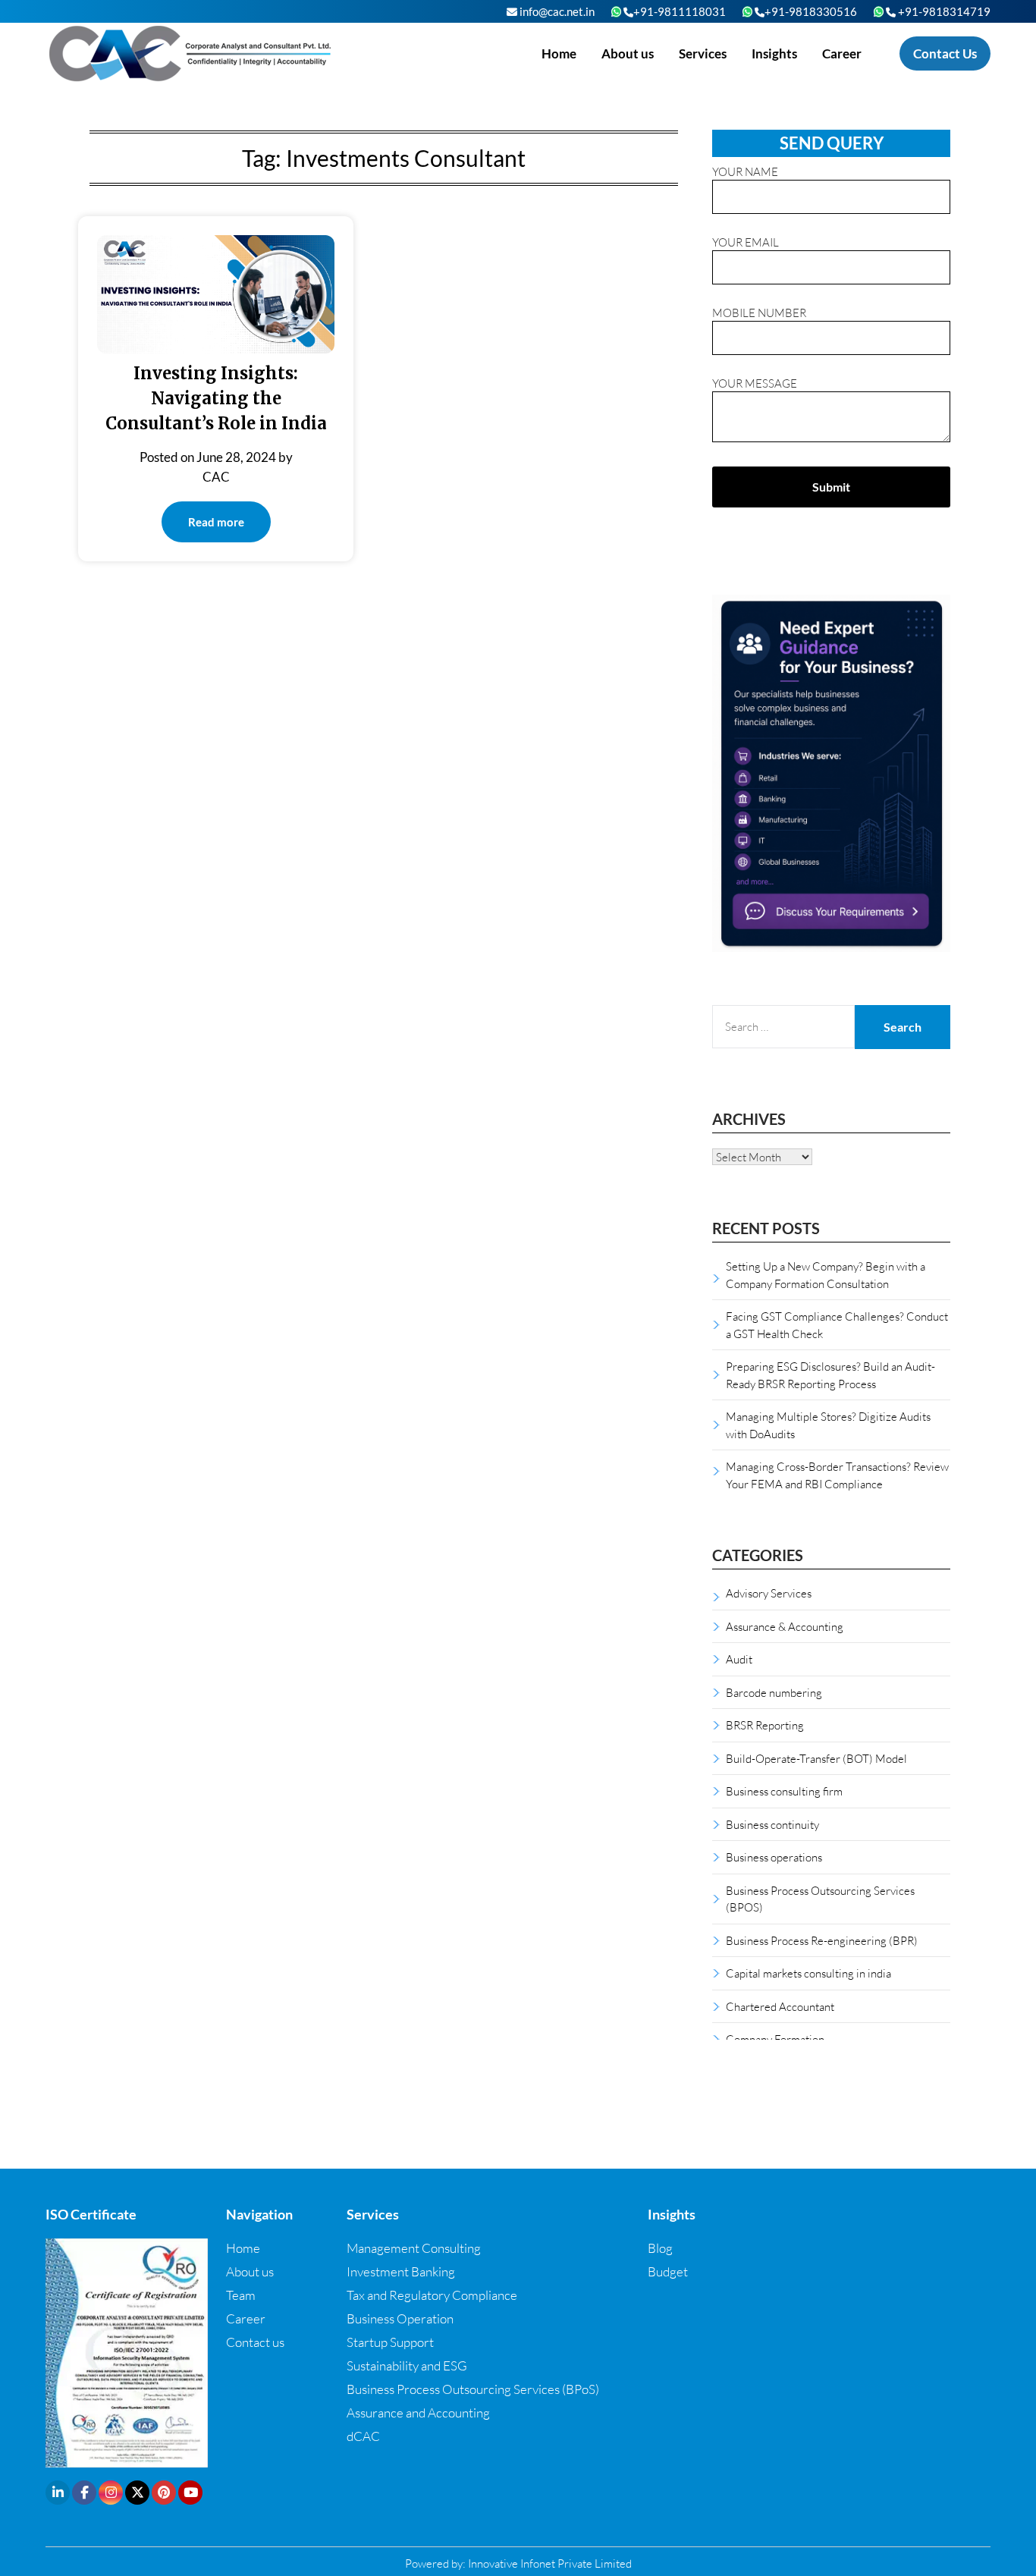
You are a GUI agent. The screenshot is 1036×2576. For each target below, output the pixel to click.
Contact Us (945, 53)
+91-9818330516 (811, 11)
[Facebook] (84, 2493)
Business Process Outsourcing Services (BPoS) (473, 2389)
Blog (660, 2248)
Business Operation (400, 2318)
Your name (745, 171)
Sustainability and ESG (407, 2366)
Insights (774, 53)
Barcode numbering (774, 1692)
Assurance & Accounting (785, 1626)
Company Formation (775, 2039)
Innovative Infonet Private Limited (550, 2563)
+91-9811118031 (680, 11)
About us (628, 53)
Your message (755, 383)
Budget (668, 2271)
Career (842, 53)
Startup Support (390, 2342)
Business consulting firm (784, 1791)
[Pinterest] (164, 2493)
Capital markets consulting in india (808, 1973)
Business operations (774, 1857)
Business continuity (772, 1824)
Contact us (255, 2342)
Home (559, 53)
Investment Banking (401, 2271)
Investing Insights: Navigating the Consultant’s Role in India (216, 398)
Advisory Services (769, 1593)
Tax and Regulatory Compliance (432, 2295)
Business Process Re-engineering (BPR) (822, 1940)
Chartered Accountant (780, 2006)
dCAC (363, 2436)
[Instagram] (111, 2493)
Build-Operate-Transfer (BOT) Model (816, 1758)
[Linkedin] (58, 2493)
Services (703, 53)
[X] (137, 2493)
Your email (746, 242)
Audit (739, 1659)
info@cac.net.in (556, 11)
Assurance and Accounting (418, 2413)
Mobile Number (759, 313)
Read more (216, 522)
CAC (216, 477)
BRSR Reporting (765, 1725)
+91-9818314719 (943, 11)
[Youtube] (190, 2493)
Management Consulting (414, 2248)
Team (241, 2295)
